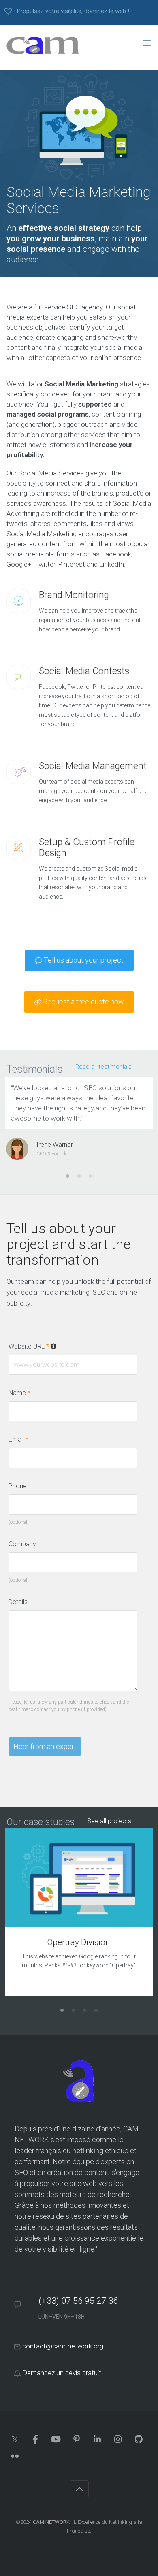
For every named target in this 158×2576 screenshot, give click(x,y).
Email (18, 1439)
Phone (18, 1486)
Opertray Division (79, 1942)
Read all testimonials (104, 1067)
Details (18, 1602)
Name (19, 1393)
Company (22, 1544)
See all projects (109, 1821)
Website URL (61, 1346)
